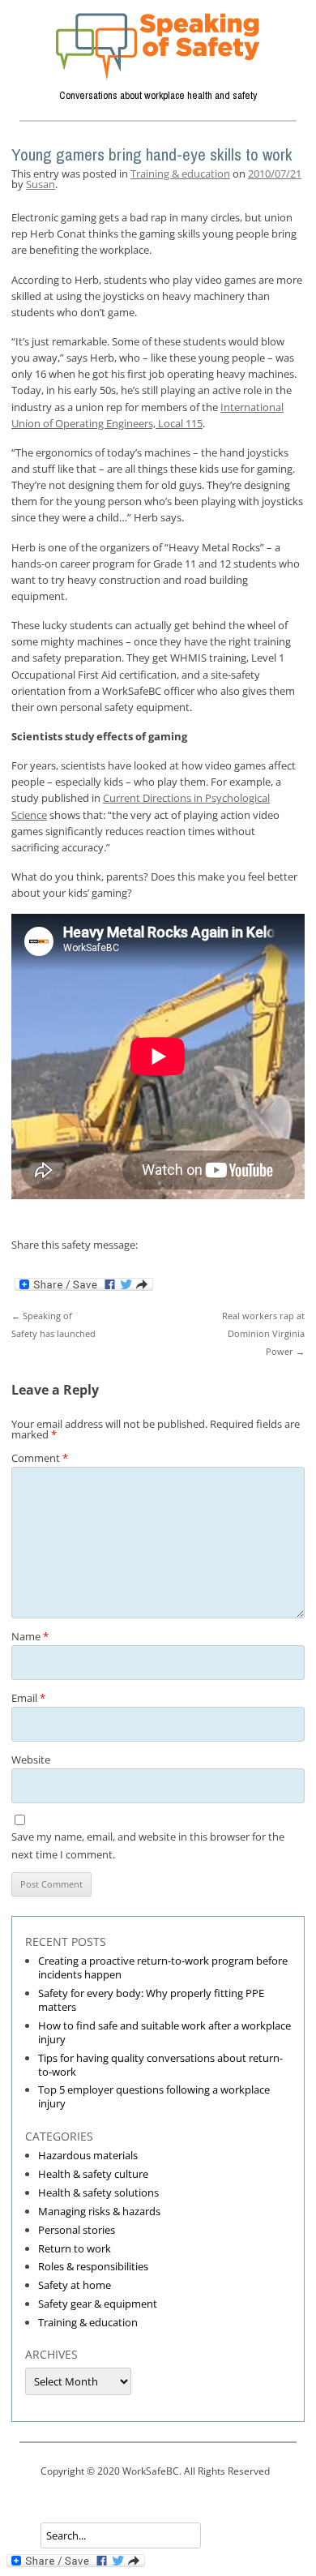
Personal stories (77, 2230)
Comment (40, 1458)
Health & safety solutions (98, 2192)
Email (28, 1698)
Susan (41, 184)
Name (30, 1636)
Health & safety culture (93, 2174)
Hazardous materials (88, 2155)
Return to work (75, 2248)
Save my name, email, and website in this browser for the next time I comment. (148, 1845)
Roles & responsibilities (93, 2266)
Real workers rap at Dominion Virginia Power (263, 1333)
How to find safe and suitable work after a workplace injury (164, 2032)
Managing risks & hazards (99, 2211)
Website (31, 1759)
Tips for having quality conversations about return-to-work (160, 2065)
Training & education (180, 174)
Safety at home (75, 2285)
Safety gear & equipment (98, 2304)
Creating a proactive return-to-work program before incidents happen (163, 1967)
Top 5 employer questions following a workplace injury (154, 2096)
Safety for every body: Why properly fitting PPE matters (151, 2000)
